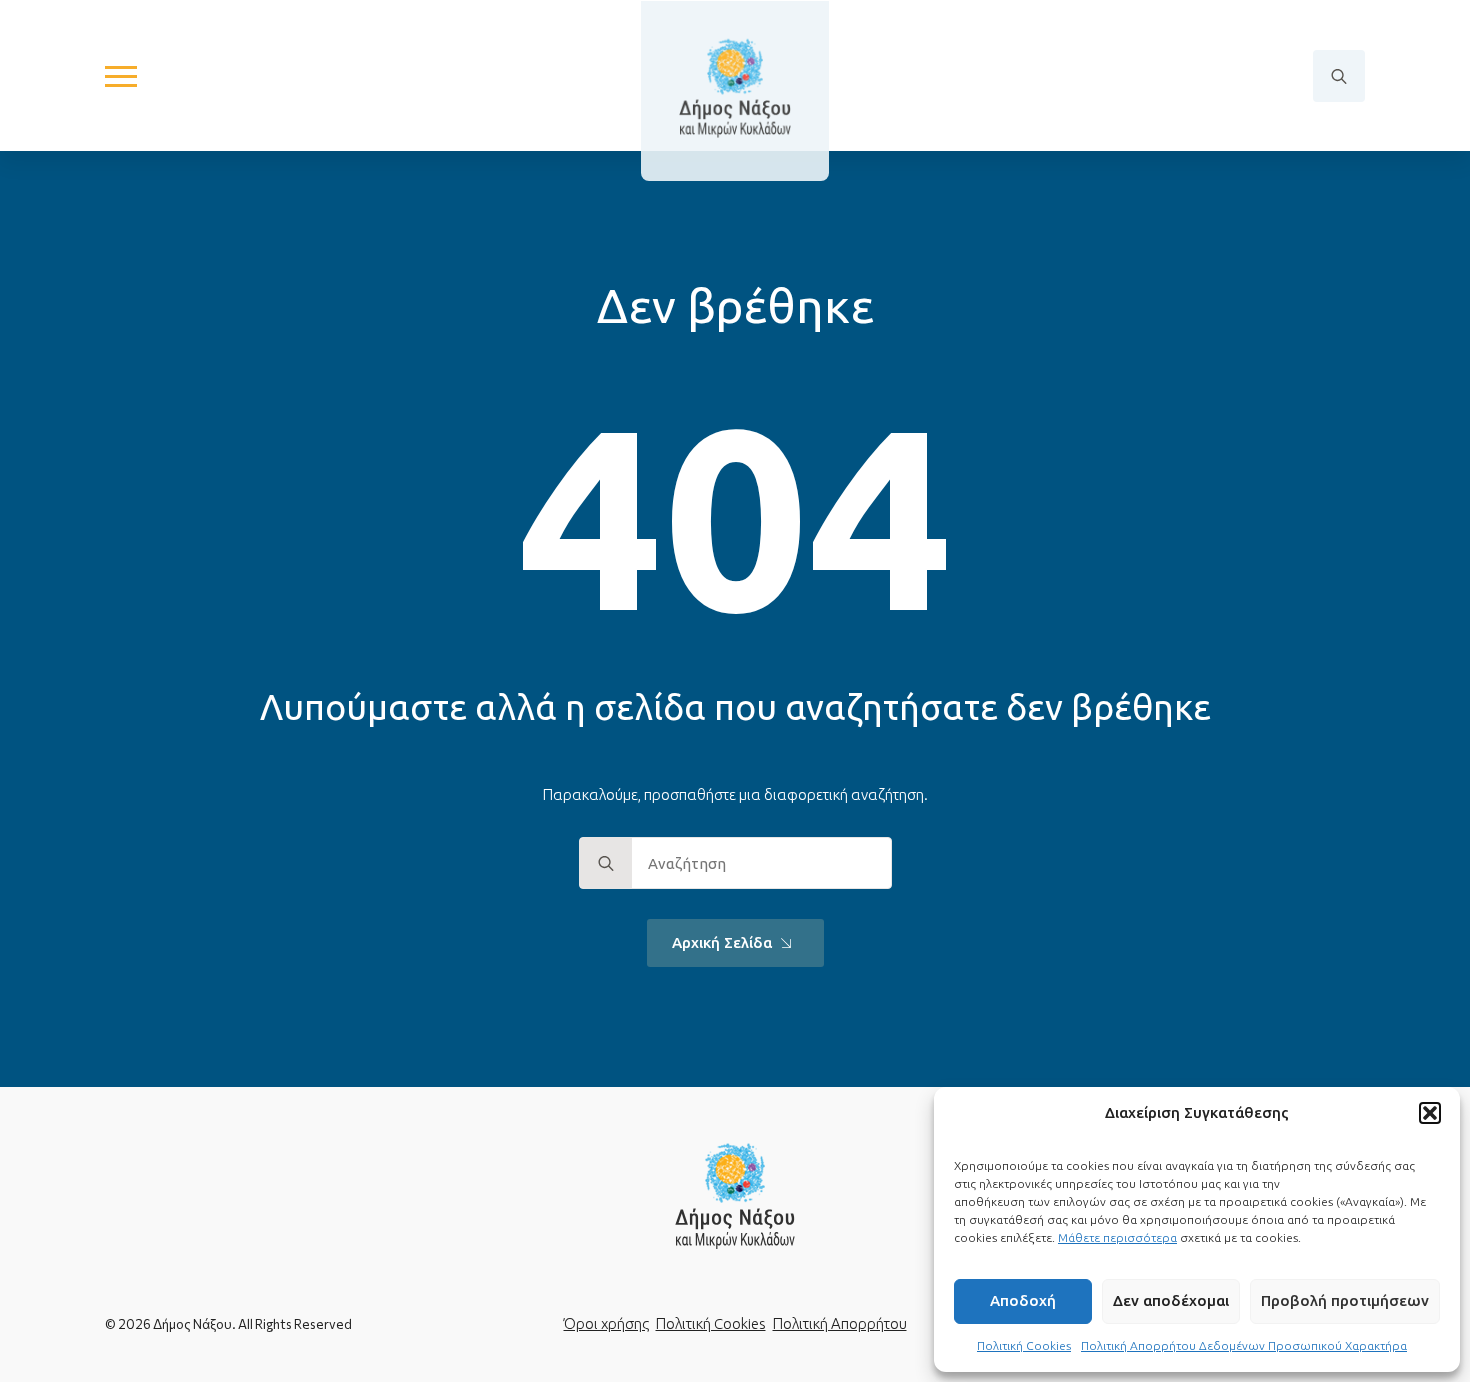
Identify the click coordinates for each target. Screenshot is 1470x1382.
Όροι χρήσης (606, 1323)
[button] (1430, 1113)
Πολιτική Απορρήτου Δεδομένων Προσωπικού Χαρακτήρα (1244, 1345)
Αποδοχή (1023, 1300)
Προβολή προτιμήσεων (1345, 1300)
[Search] (606, 864)
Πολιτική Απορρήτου (840, 1323)
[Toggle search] (1339, 76)
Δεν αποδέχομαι (1171, 1300)
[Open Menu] (121, 76)
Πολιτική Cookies (1024, 1345)
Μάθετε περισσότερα (1117, 1237)
